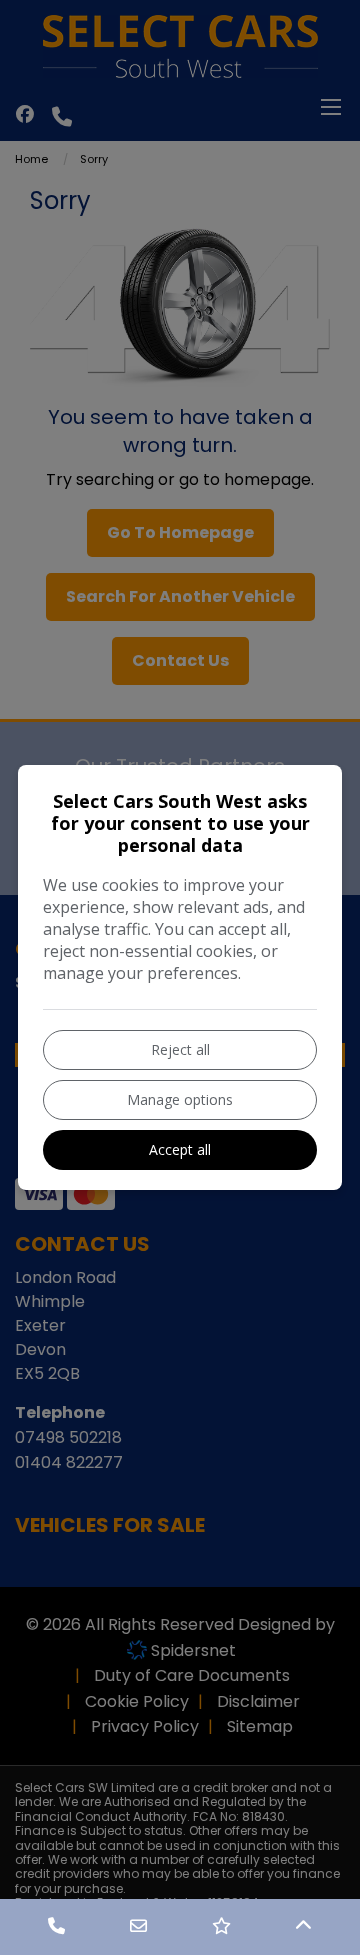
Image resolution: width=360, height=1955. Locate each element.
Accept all (180, 1149)
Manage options (180, 1099)
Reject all (180, 1049)
